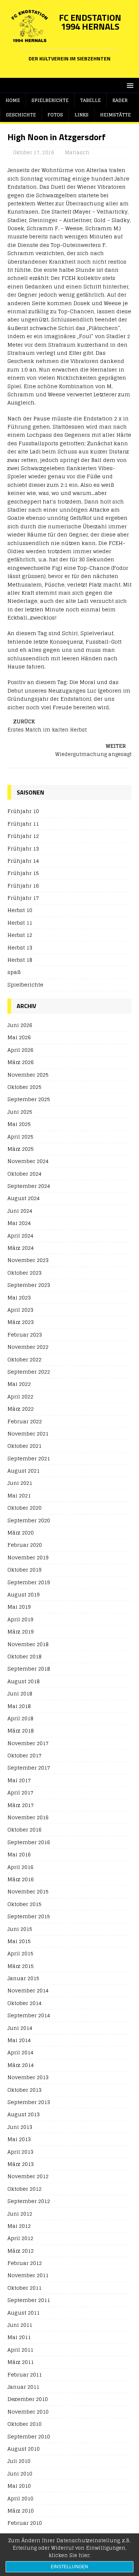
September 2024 (29, 1186)
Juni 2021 (20, 1483)
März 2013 (21, 2164)
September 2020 (29, 1520)
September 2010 (29, 2436)
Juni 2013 (20, 2127)
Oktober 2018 (24, 1656)
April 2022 (20, 1396)
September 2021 (29, 1458)
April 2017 (20, 1792)
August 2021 (24, 1471)
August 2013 (24, 2114)
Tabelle (90, 100)
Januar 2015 (23, 1978)
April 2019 (20, 1619)
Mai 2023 (19, 1297)
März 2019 (21, 1632)
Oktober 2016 (24, 1829)
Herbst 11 (20, 923)
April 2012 (20, 2238)
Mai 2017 (19, 1780)
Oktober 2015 (24, 1904)
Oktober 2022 (24, 1359)
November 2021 (28, 1434)
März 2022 (21, 1409)
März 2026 (21, 1062)
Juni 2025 (20, 1112)
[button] (129, 85)
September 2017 (29, 1768)
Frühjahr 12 (23, 836)
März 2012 (21, 2251)
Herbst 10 (20, 910)
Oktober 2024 (24, 1174)
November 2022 (28, 1347)
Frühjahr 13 (23, 848)
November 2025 (28, 1075)
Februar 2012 (25, 2263)
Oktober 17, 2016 (34, 153)
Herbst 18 (20, 960)
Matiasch (77, 153)
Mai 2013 (19, 2139)
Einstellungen (69, 2567)
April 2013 (20, 2152)
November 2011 (28, 2275)
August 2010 (24, 2449)
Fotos (55, 115)
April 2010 (20, 2498)
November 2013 (28, 2077)
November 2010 (28, 2412)
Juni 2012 (20, 2214)
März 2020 (21, 1533)
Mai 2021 (19, 1495)
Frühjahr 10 (23, 811)
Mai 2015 (19, 1941)
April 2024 (20, 1236)
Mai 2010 (19, 2486)
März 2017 (21, 1805)
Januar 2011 (23, 2387)
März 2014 (21, 2065)
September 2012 (29, 2201)
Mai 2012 (19, 2226)
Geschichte (21, 115)
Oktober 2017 (24, 1755)
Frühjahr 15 (23, 873)
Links (82, 115)
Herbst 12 (20, 935)
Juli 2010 (19, 2461)
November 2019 (28, 1557)
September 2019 (29, 1582)
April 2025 (20, 1137)
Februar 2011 (25, 2374)
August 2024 (24, 1198)
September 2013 (29, 2102)
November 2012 (28, 2176)
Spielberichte (50, 100)
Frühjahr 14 (23, 861)
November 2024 (28, 1161)
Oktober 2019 (24, 1570)
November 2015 (28, 1891)
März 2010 (21, 2511)
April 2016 (20, 1867)
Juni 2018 (20, 1693)
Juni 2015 (20, 1929)
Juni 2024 (20, 1211)
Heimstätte (115, 115)
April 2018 (20, 1718)
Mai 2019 (19, 1607)
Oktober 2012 (24, 2189)
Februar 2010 (25, 2523)
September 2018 (29, 1669)
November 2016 (28, 1817)
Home (13, 100)
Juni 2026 (20, 1025)
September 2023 (29, 1285)
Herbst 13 (20, 947)
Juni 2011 (20, 2325)
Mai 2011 (19, 2337)
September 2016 (29, 1842)
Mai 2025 (19, 1124)
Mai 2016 (19, 1854)
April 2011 (20, 2350)
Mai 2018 (19, 1706)
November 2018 (28, 1644)
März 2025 (21, 1149)
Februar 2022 (25, 1421)
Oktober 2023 (24, 1273)
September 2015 (29, 1916)
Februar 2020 (25, 1545)
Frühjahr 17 (23, 898)
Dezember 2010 (28, 2399)
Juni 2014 (20, 2028)
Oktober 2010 (24, 2424)
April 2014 (20, 2052)
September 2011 (29, 2300)
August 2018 (24, 1681)
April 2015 (20, 1953)
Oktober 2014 (24, 2003)
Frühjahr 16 (23, 886)
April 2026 (20, 1050)
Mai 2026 (19, 1037)
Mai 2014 (19, 2040)
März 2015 (21, 1966)
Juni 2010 (20, 2473)
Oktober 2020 (24, 1508)
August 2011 (24, 2313)
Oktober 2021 (24, 1446)
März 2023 (21, 1322)
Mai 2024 (19, 1223)
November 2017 (28, 1743)
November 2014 (28, 1990)
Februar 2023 (25, 1335)
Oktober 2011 (24, 2288)
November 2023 (28, 1260)
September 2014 (29, 2015)
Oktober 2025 (24, 1087)
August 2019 (24, 1594)
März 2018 (21, 1730)
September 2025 (29, 1099)
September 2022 (29, 1372)
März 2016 (21, 1879)
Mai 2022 (19, 1384)
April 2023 (20, 1310)
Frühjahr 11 (23, 824)
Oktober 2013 (24, 2090)
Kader (120, 100)
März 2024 (21, 1248)
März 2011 (21, 2362)
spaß (14, 972)
